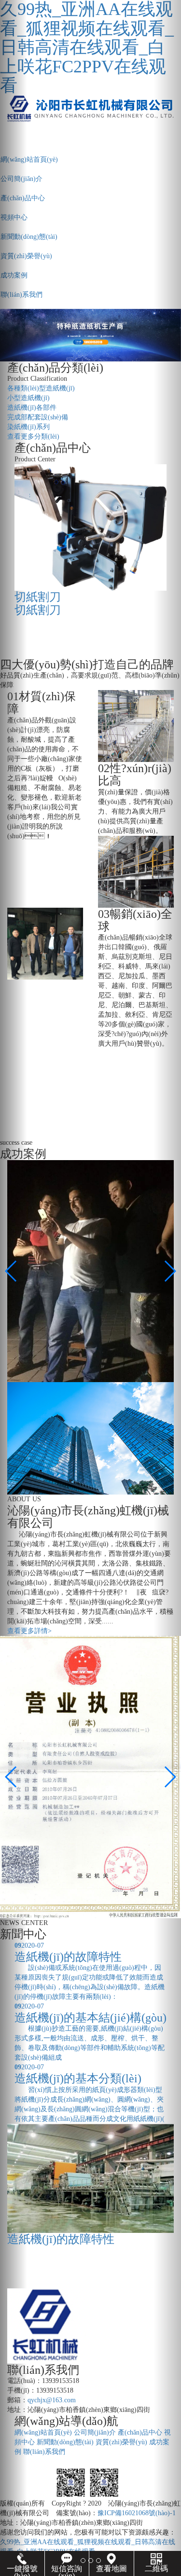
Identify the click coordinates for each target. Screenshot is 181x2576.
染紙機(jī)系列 (28, 427)
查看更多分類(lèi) (33, 436)
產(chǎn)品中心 (140, 2432)
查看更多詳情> (29, 1631)
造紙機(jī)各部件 (32, 408)
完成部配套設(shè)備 (38, 417)
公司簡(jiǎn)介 (95, 2432)
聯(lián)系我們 (44, 2452)
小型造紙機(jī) (28, 398)
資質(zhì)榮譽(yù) (121, 2442)
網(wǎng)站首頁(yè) (43, 2432)
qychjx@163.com (52, 2400)
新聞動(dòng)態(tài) (65, 2442)
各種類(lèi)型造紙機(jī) (41, 388)
